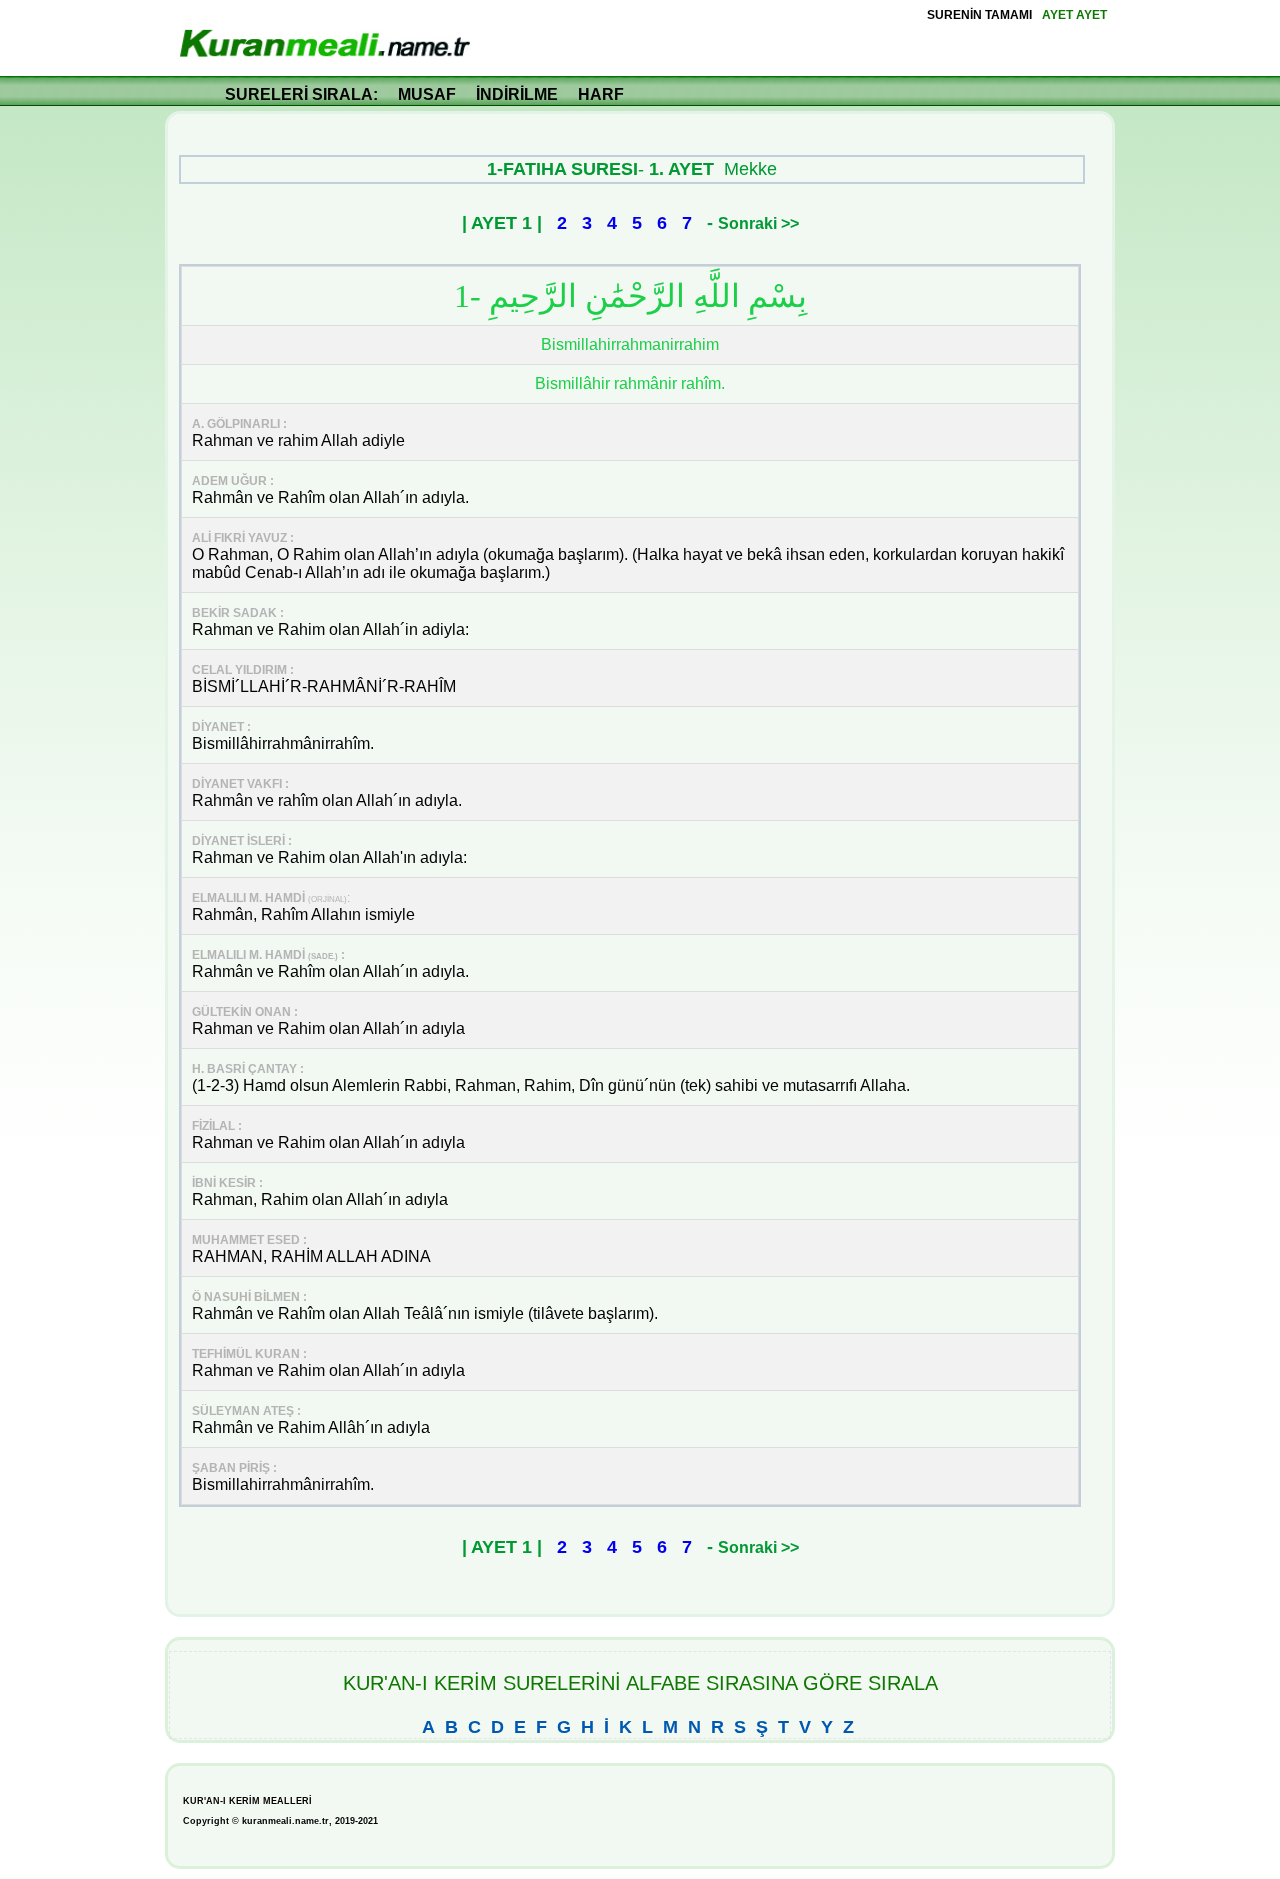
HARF (601, 94)
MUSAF (427, 94)
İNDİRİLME (517, 94)
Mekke (750, 169)
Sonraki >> (758, 223)
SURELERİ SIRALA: (301, 94)
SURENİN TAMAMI (979, 15)
